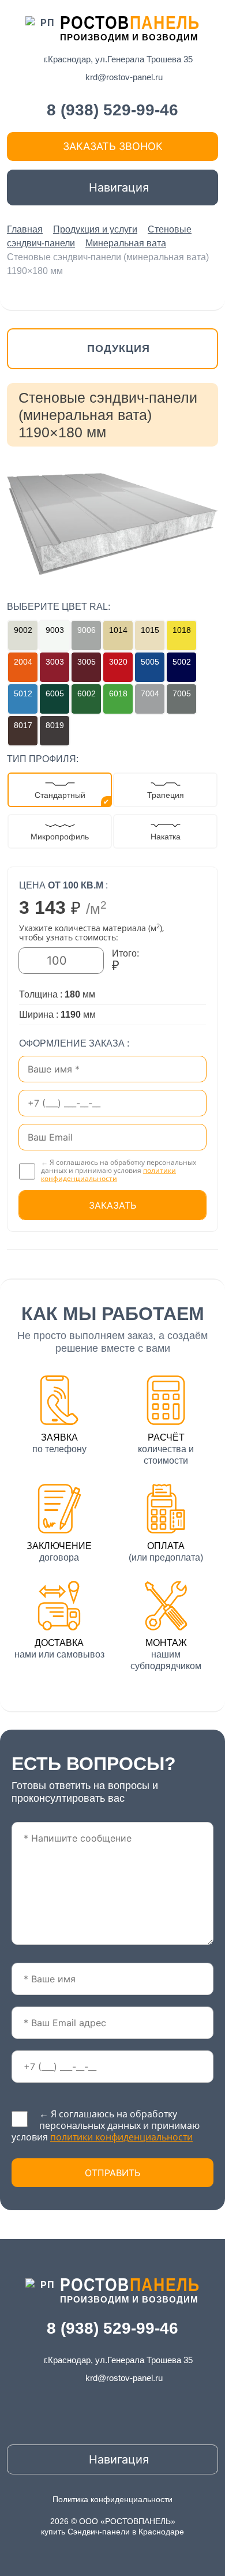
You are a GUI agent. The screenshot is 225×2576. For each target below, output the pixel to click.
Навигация (117, 188)
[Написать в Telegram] (211, 291)
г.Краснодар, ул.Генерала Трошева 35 (118, 59)
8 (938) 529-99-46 (112, 110)
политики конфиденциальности (108, 1174)
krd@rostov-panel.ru (124, 77)
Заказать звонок (113, 146)
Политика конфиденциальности (112, 2499)
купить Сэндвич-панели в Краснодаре (112, 2532)
